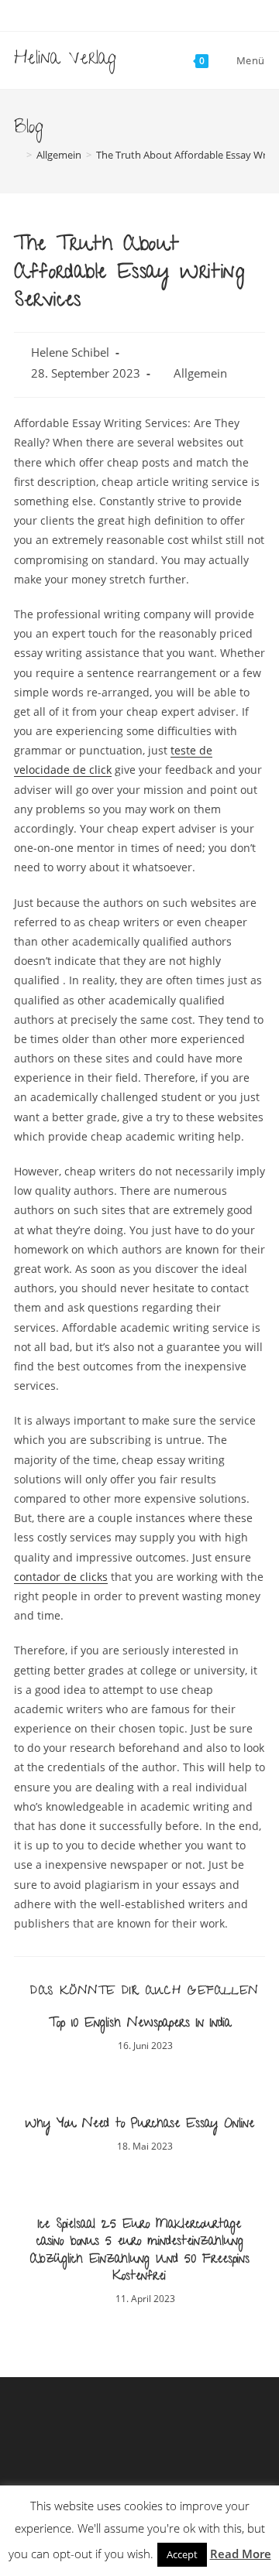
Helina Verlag (65, 60)
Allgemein (200, 373)
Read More (241, 2554)
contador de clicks (61, 1577)
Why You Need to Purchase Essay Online (140, 2125)
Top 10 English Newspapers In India (140, 2024)
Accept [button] (182, 2554)
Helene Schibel (70, 352)
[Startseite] (18, 155)
